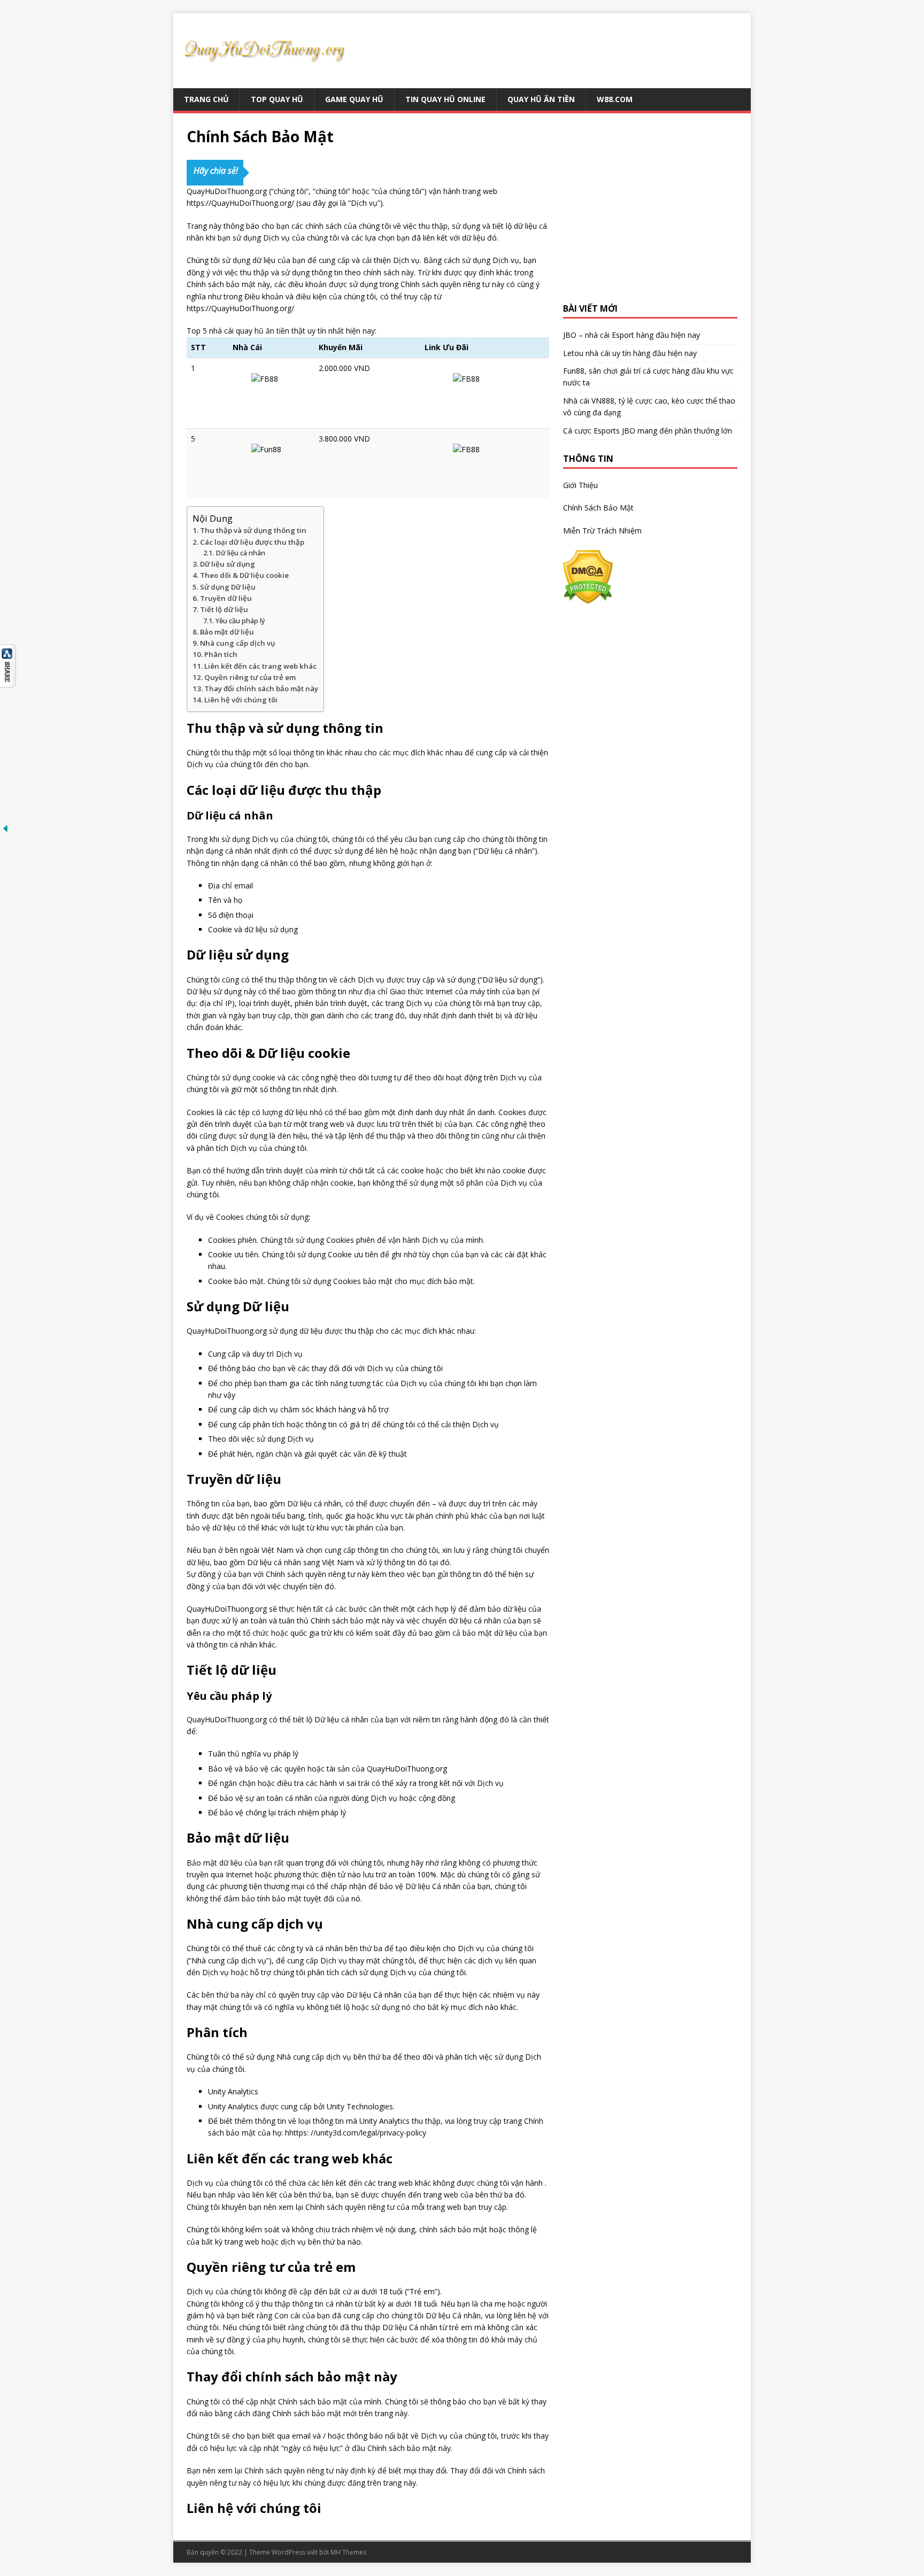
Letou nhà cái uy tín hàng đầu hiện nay (630, 353)
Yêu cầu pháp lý (240, 621)
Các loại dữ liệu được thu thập (252, 542)
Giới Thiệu (580, 485)
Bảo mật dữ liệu (227, 632)
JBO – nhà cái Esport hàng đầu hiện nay (632, 335)
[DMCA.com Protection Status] (588, 598)
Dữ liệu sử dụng (228, 564)
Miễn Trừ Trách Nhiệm (602, 531)
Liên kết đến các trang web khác (260, 666)
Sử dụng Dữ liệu (228, 587)
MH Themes (348, 2552)
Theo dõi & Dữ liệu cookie (244, 575)
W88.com (615, 99)
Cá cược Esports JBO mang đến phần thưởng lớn (648, 431)
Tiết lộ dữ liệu (224, 609)
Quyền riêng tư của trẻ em (250, 677)
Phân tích (221, 654)
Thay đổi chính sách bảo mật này (261, 689)
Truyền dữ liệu (226, 598)
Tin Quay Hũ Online (445, 99)
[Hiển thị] (8, 681)
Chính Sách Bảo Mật (598, 508)
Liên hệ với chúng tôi (241, 700)
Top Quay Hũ (277, 99)
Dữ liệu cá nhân (240, 553)
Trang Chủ (206, 99)
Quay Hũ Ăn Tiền (541, 99)
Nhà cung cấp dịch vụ (237, 643)
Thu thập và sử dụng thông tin (253, 530)
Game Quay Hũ (354, 99)
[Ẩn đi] (5, 828)
